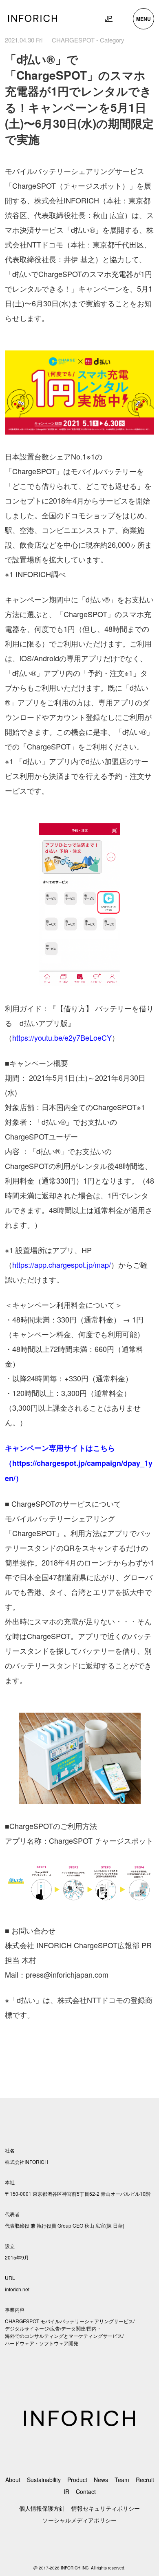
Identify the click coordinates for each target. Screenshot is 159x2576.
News (101, 2480)
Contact (86, 2491)
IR (66, 2491)
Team (122, 2480)
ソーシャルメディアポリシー (79, 2520)
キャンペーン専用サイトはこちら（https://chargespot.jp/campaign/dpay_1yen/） (79, 1463)
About (13, 2480)
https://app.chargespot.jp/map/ (62, 1265)
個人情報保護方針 (42, 2508)
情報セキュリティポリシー (106, 2508)
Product (77, 2480)
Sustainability (44, 2480)
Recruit (145, 2480)
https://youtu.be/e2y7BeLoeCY (62, 1037)
